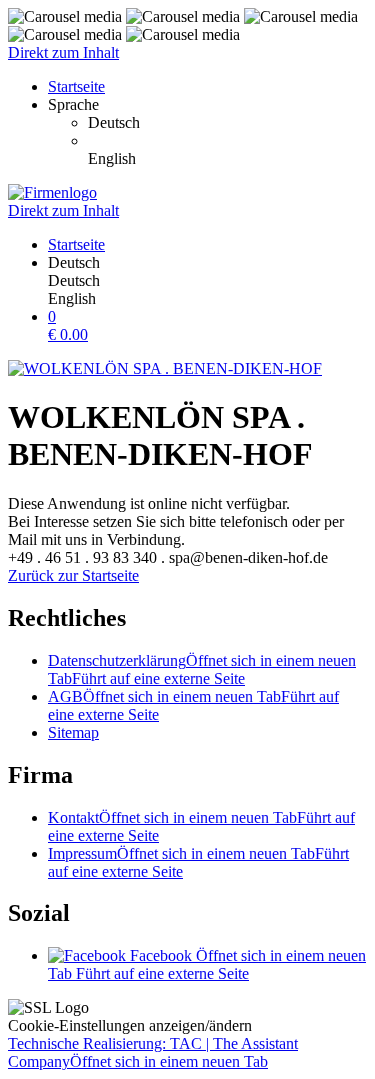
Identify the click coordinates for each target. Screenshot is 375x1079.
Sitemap (73, 732)
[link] (227, 123)
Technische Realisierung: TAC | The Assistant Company (153, 1052)
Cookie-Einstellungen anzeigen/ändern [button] (130, 1025)
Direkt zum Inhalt (63, 52)
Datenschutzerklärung (202, 669)
